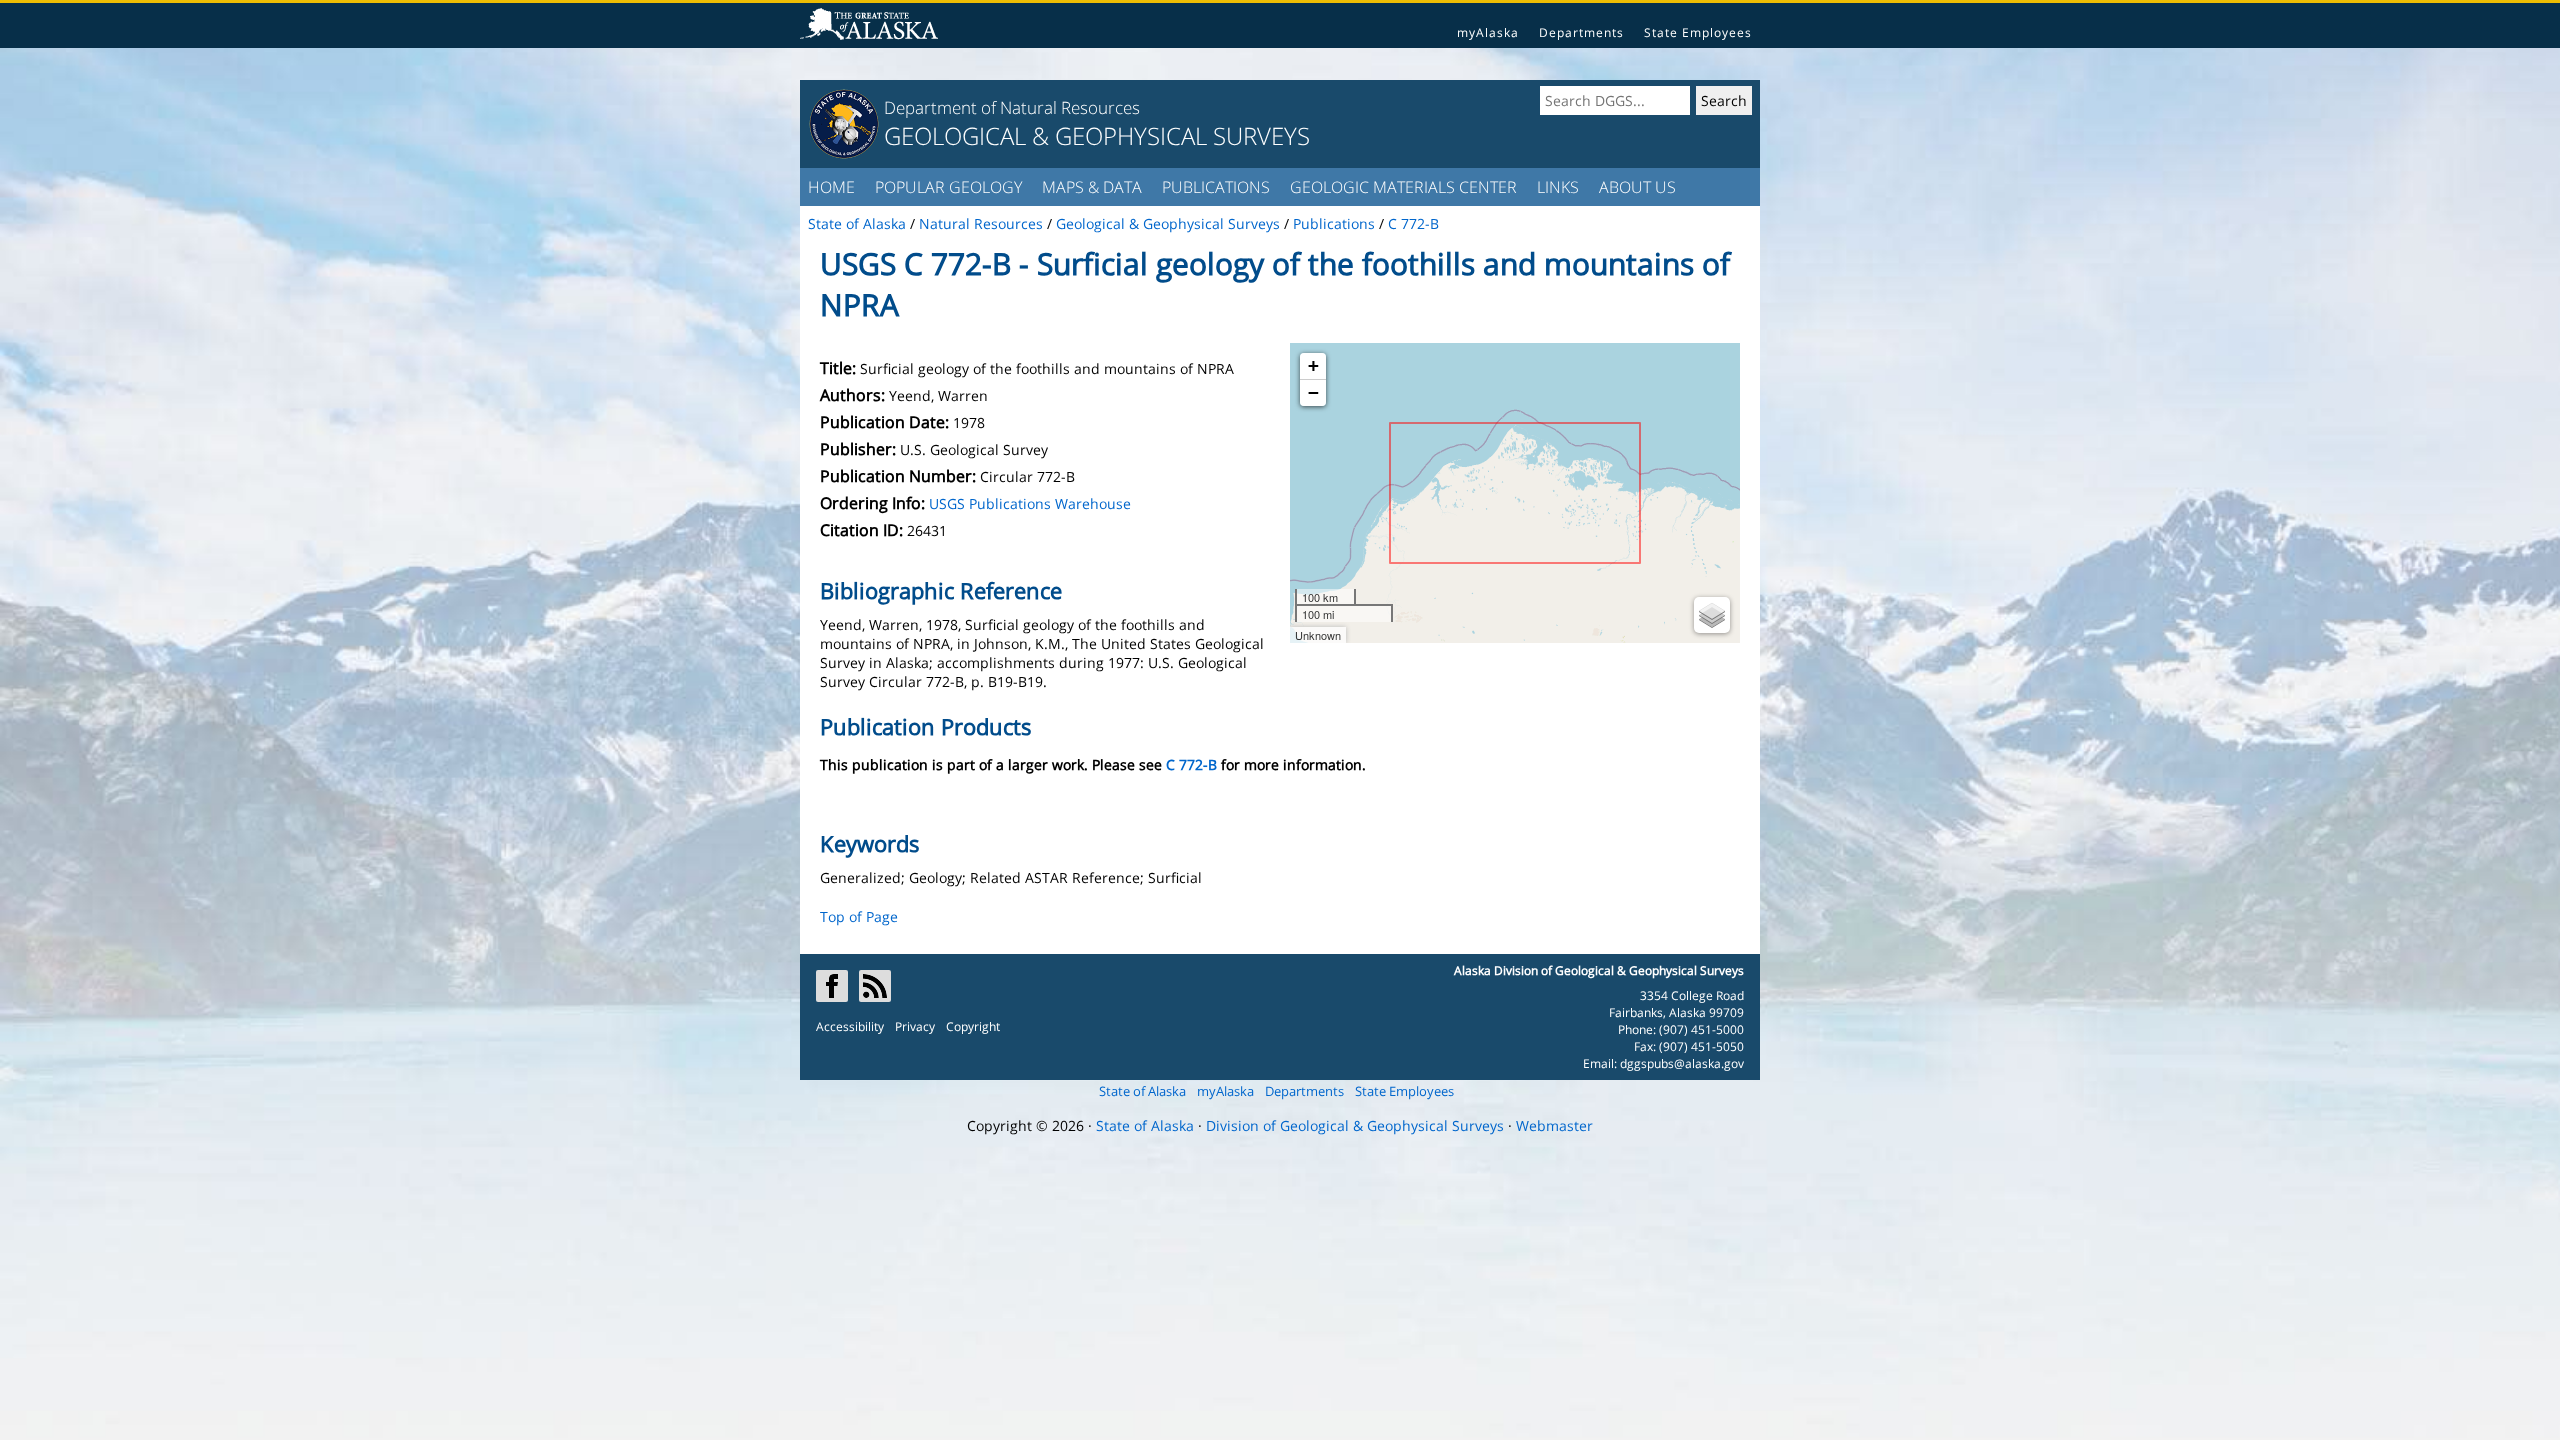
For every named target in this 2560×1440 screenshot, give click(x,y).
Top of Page (859, 916)
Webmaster (1554, 1125)
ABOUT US (1637, 187)
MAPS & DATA (1092, 187)
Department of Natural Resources (1012, 107)
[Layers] (1712, 615)
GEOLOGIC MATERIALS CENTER (1403, 187)
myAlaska (1488, 32)
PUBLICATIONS (1216, 187)
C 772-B (1191, 764)
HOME (831, 187)
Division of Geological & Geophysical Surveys (1355, 1125)
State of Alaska (1142, 1091)
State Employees (1698, 32)
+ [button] (1313, 365)
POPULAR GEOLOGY (948, 187)
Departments (1581, 32)
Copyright (973, 1026)
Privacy (915, 1026)
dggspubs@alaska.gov (1682, 1063)
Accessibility (850, 1026)
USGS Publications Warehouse (1030, 503)
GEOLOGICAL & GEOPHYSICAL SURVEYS (1097, 135)
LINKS (1558, 187)
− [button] (1313, 392)
